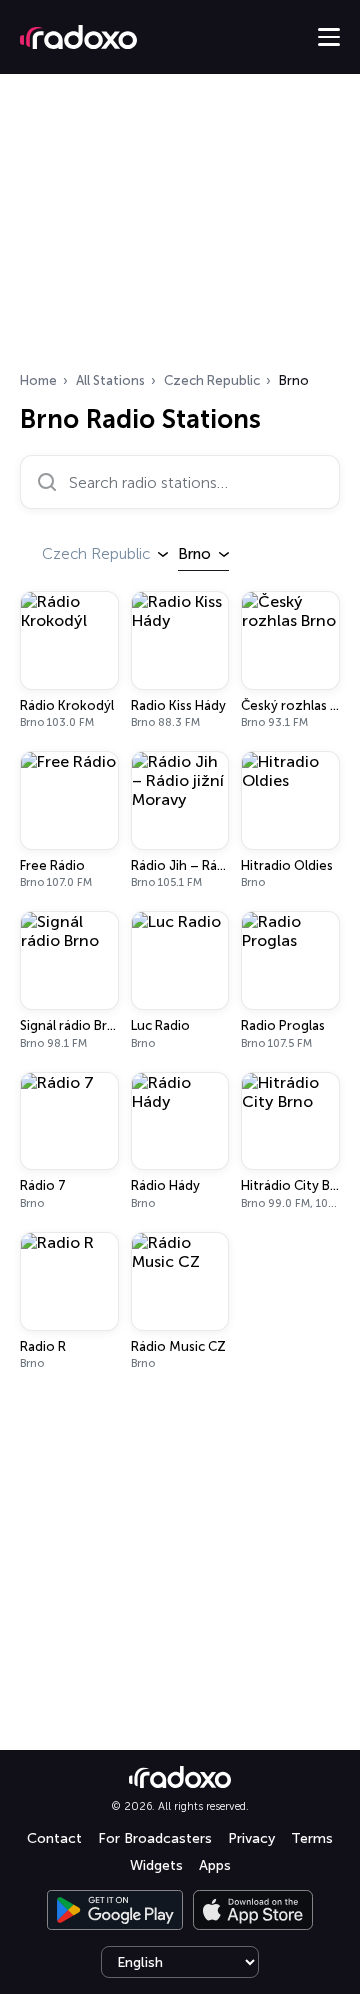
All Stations (110, 380)
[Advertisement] (180, 229)
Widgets (156, 1865)
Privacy (251, 1838)
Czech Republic (212, 380)
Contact (54, 1838)
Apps (215, 1865)
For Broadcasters (155, 1838)
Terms (312, 1838)
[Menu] (329, 37)
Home (38, 380)
